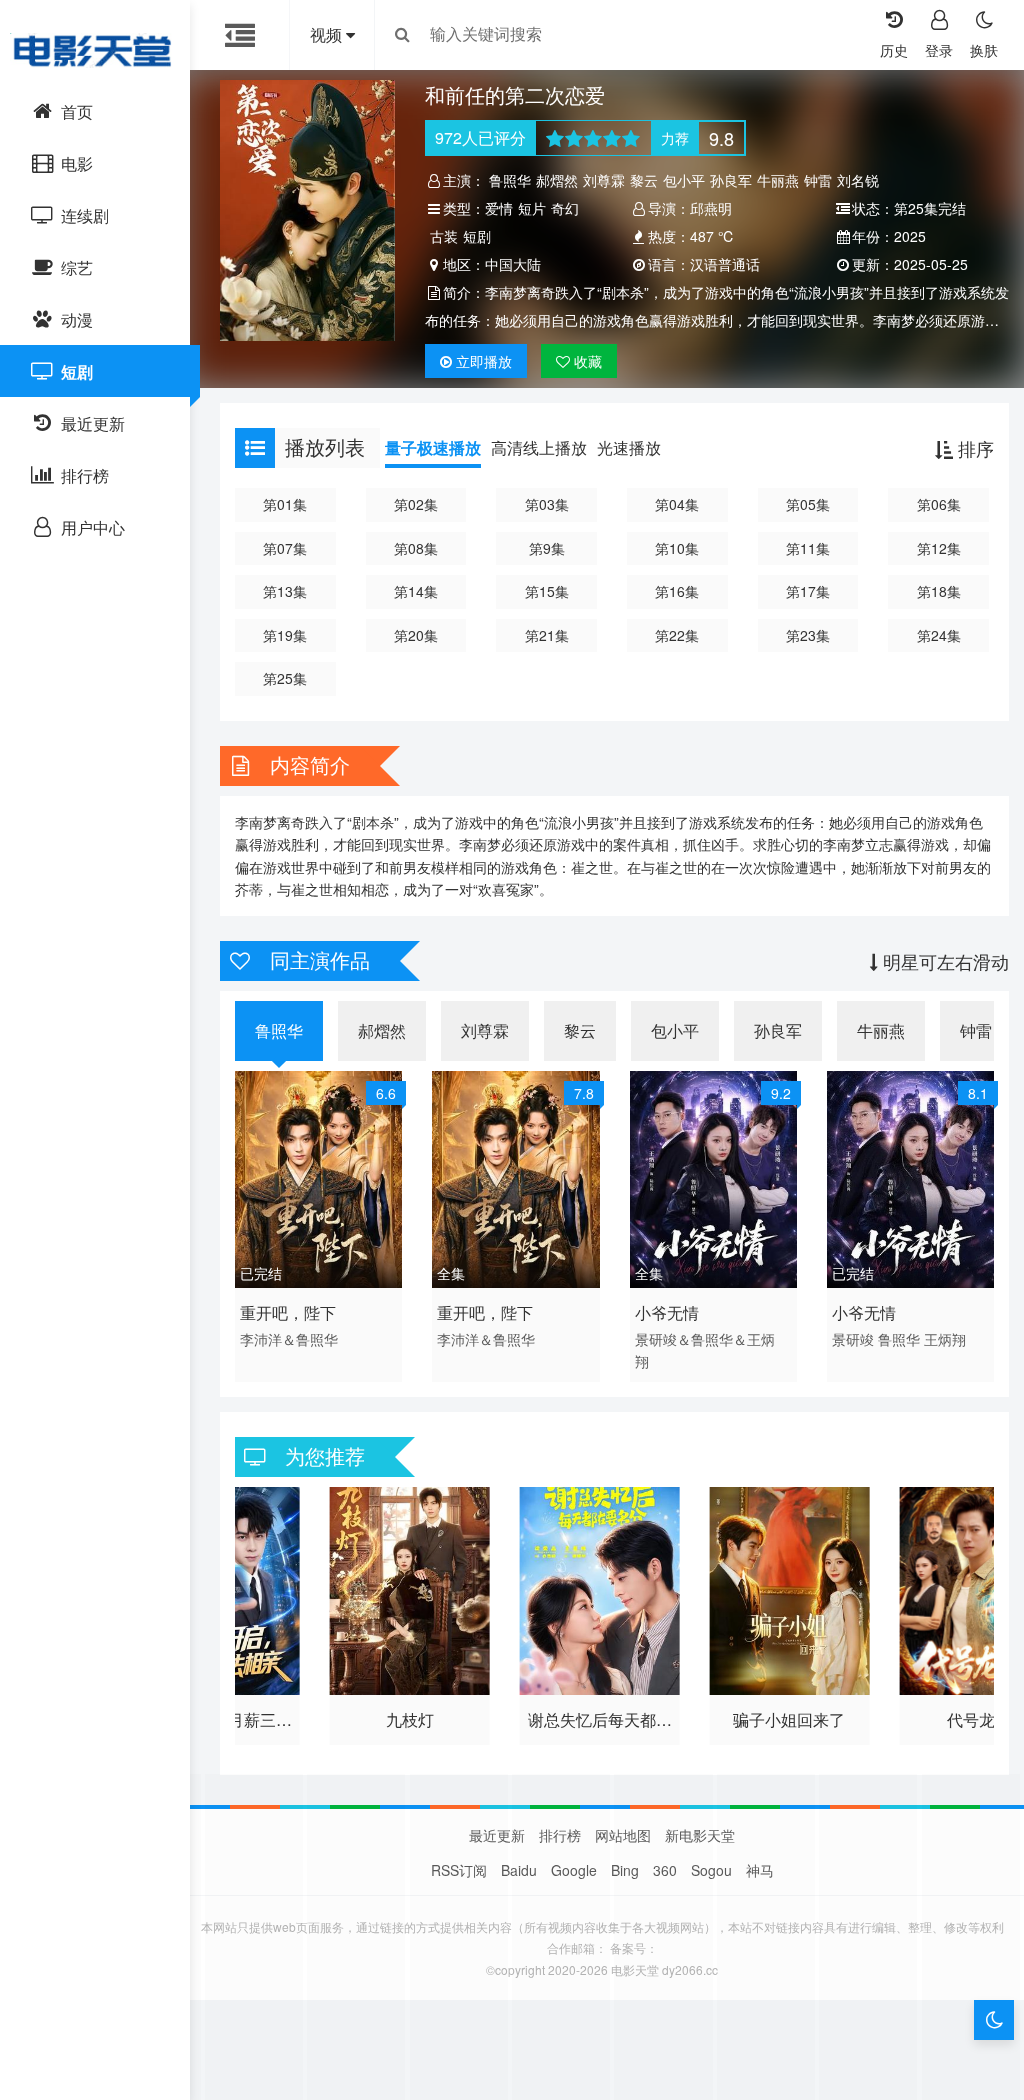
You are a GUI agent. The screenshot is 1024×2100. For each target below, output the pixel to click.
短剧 (477, 236)
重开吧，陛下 (288, 1312)
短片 (532, 208)
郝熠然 (557, 180)
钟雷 (818, 180)
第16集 (677, 591)
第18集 (939, 591)
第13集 (285, 591)
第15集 (547, 591)
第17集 (808, 591)
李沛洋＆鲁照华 (289, 1339)
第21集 (547, 635)
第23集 (808, 635)
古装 (444, 236)
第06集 (939, 504)
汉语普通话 (725, 264)
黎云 (644, 180)
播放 (484, 361)
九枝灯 (410, 1719)
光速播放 (629, 447)
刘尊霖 (604, 180)
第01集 (285, 504)
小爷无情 (667, 1312)
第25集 (285, 678)
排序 (973, 448)
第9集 (547, 548)
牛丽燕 (778, 180)
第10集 (677, 548)
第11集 (808, 548)
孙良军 (731, 180)
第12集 (939, 548)
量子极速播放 (433, 447)
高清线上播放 (539, 447)
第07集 (285, 548)
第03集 (547, 504)
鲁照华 (510, 180)
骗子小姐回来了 (789, 1719)
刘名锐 (858, 180)
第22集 (677, 635)
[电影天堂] (95, 50)
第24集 (939, 635)
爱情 (499, 208)
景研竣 (853, 1339)
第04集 (677, 504)
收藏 (586, 361)
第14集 (416, 591)
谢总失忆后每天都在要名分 (600, 1721)
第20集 (416, 635)
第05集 (808, 504)
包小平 (684, 180)
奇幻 (565, 208)
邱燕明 (711, 208)
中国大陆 (513, 264)
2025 (910, 236)
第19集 (285, 635)
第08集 (416, 548)
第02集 (416, 504)
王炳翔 (945, 1339)
